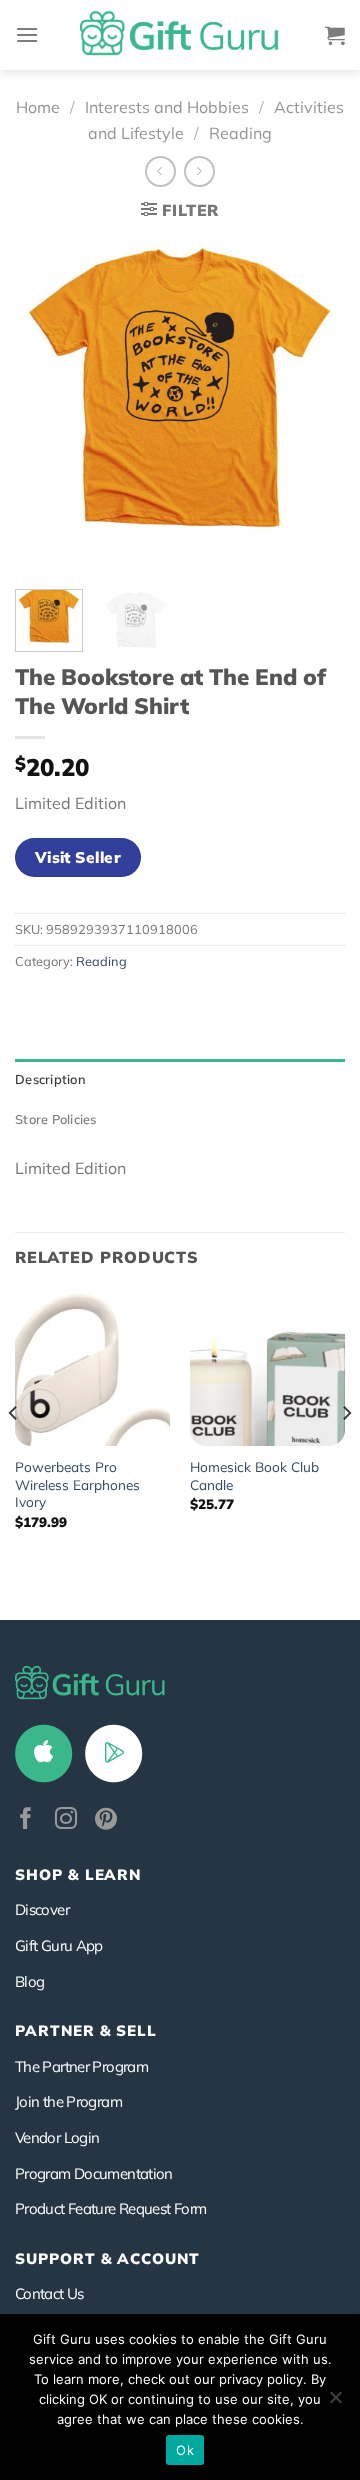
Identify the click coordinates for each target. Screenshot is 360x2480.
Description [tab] (50, 1079)
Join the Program (68, 2101)
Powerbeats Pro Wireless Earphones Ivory (77, 1484)
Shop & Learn (78, 1874)
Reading (240, 133)
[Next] (313, 404)
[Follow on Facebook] (26, 1820)
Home (38, 107)
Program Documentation (94, 2173)
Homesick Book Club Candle (254, 1475)
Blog (29, 1981)
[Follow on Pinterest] (106, 1820)
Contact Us (49, 2293)
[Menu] (27, 34)
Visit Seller (78, 857)
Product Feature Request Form (110, 2208)
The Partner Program (81, 2066)
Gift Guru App (59, 1945)
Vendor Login (57, 2137)
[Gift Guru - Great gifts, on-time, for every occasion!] (180, 35)
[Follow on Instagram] (66, 1820)
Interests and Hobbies (167, 107)
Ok (185, 2450)
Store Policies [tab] (56, 1119)
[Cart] (335, 35)
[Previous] (47, 404)
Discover (42, 1909)
